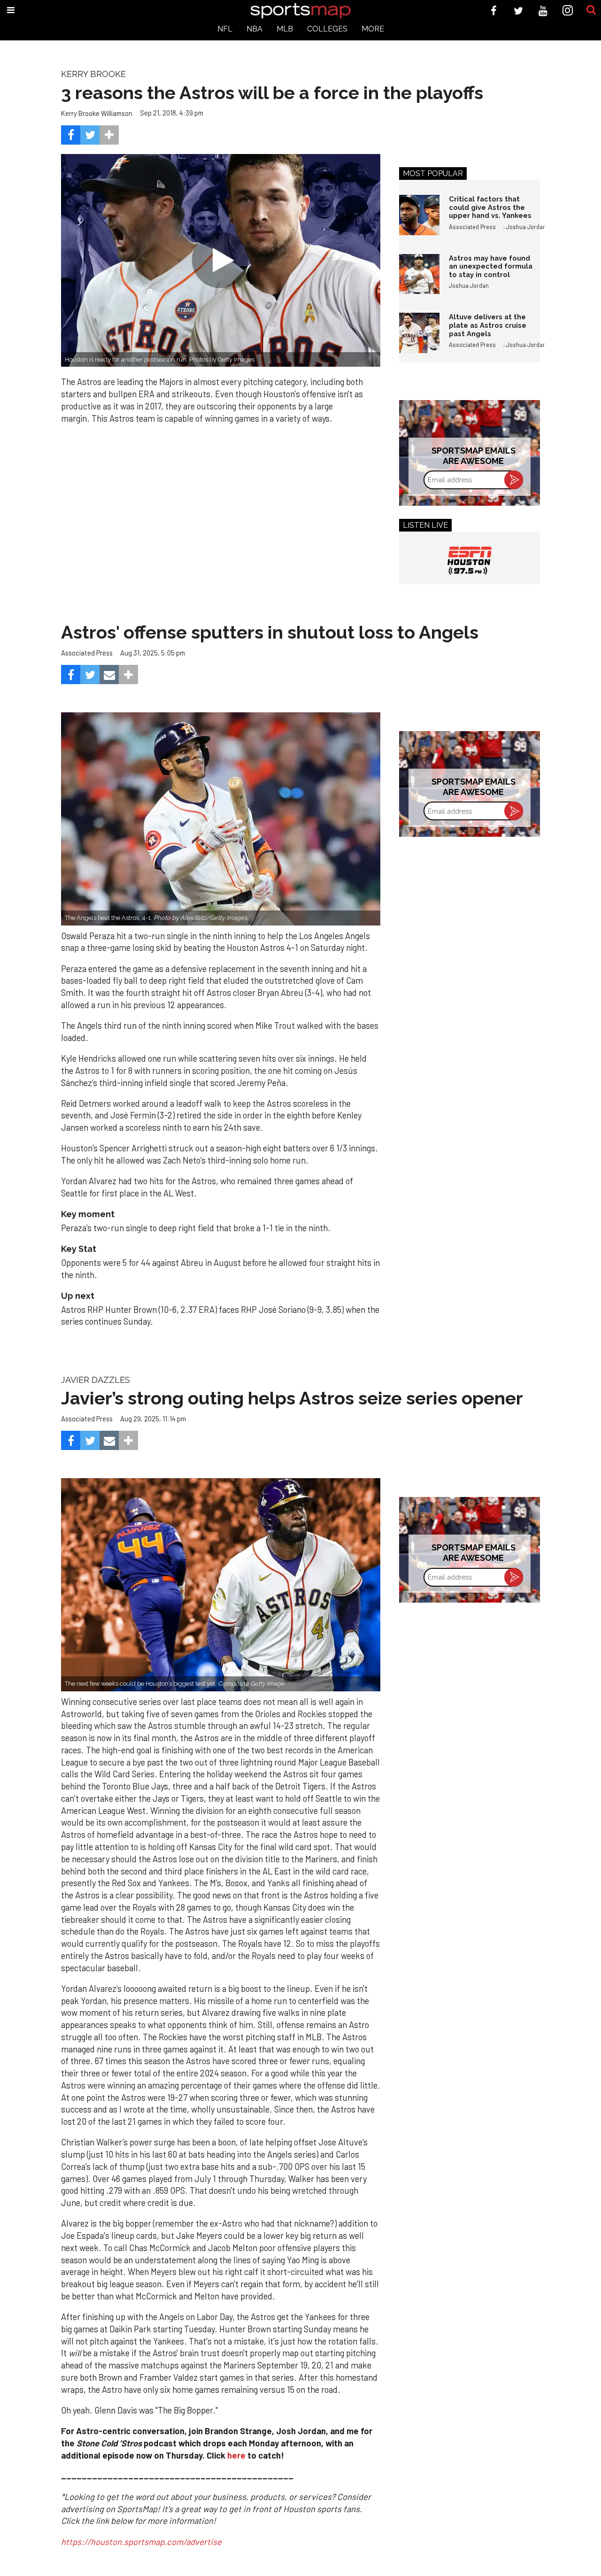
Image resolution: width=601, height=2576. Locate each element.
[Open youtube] (543, 11)
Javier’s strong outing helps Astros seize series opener (292, 1398)
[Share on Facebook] (71, 135)
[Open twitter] (519, 11)
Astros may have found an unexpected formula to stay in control (491, 266)
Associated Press (472, 227)
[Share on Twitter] (90, 135)
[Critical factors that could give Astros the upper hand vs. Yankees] (419, 215)
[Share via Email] (109, 675)
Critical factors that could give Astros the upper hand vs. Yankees (490, 207)
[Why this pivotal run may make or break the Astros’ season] (221, 1585)
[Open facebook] (494, 11)
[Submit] (591, 10)
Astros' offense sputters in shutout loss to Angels (270, 632)
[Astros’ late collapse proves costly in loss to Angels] (221, 819)
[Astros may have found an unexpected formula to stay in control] (419, 274)
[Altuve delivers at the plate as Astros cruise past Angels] (419, 333)
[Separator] (109, 135)
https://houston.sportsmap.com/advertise (141, 2542)
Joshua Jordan (526, 227)
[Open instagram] (568, 11)
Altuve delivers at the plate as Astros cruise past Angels (488, 325)
